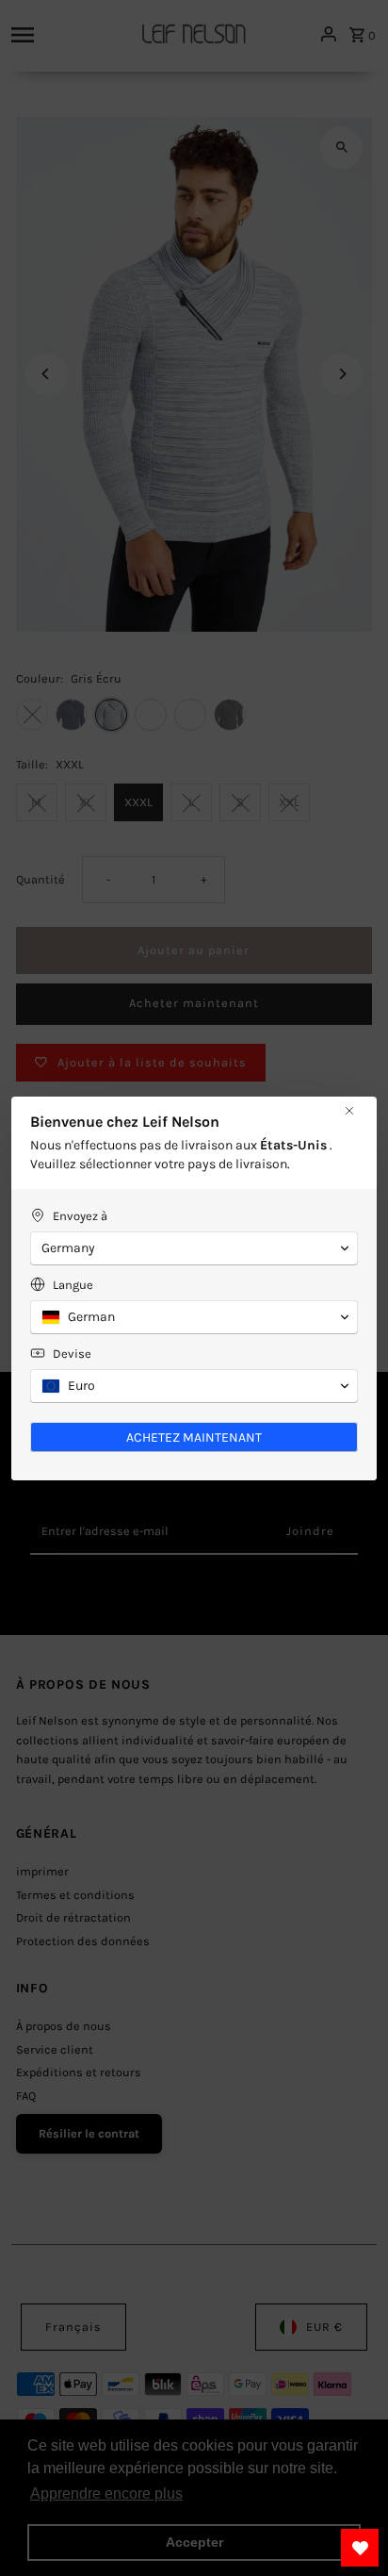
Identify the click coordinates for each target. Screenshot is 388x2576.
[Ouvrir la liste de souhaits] (360, 2548)
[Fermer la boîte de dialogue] (349, 1111)
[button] (194, 1248)
